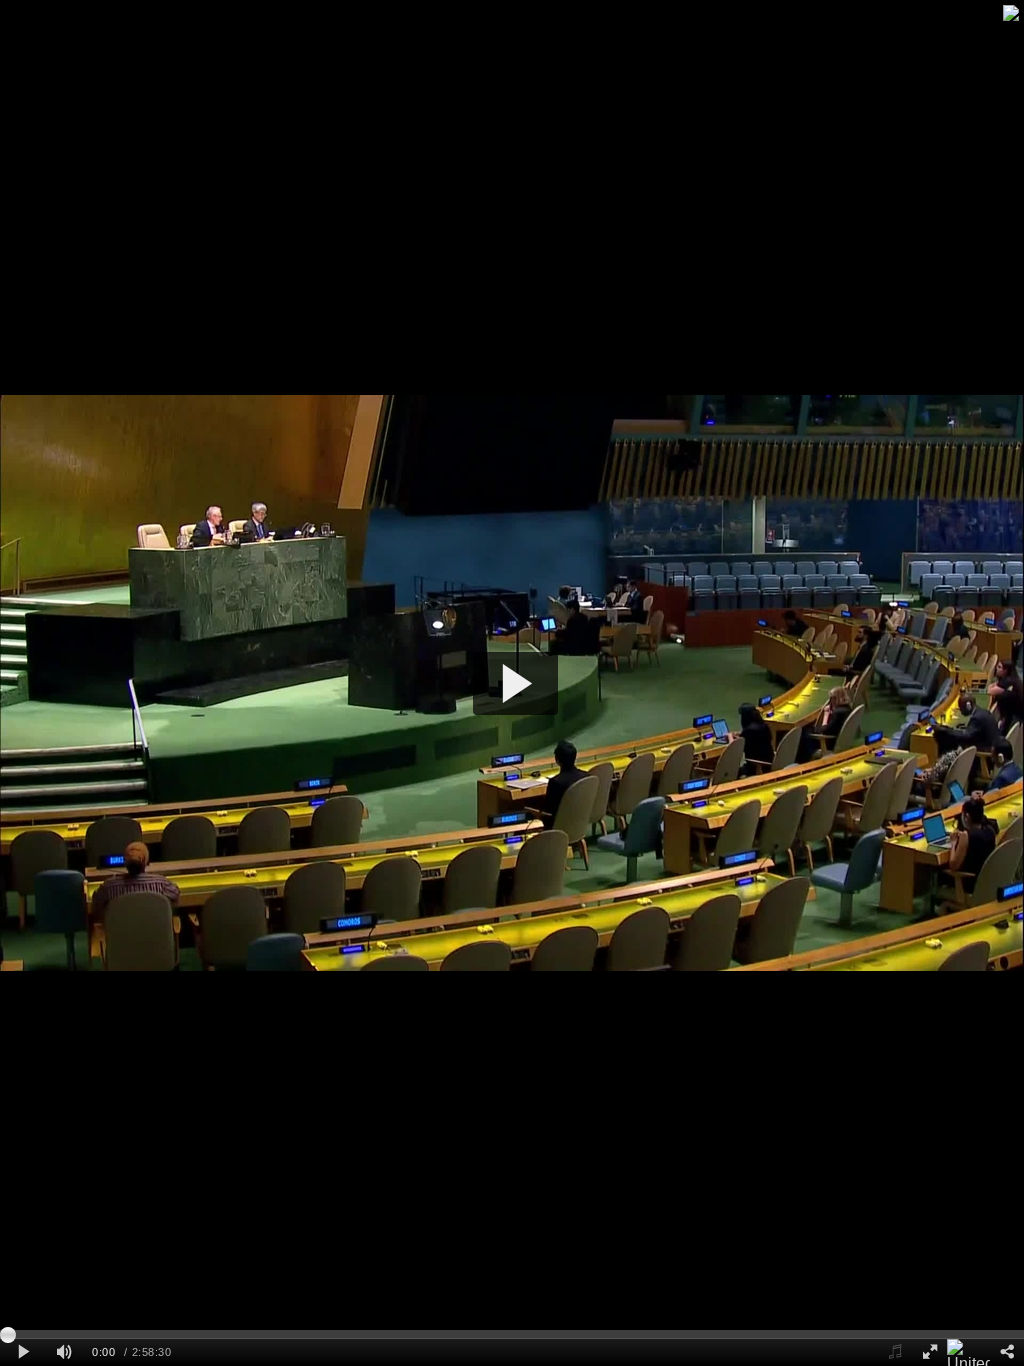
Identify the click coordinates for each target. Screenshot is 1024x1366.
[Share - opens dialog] (1007, 1352)
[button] (515, 683)
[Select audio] (895, 1352)
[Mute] (64, 1352)
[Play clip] (23, 1352)
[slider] (512, 1334)
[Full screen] (929, 1352)
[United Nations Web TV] (968, 1352)
